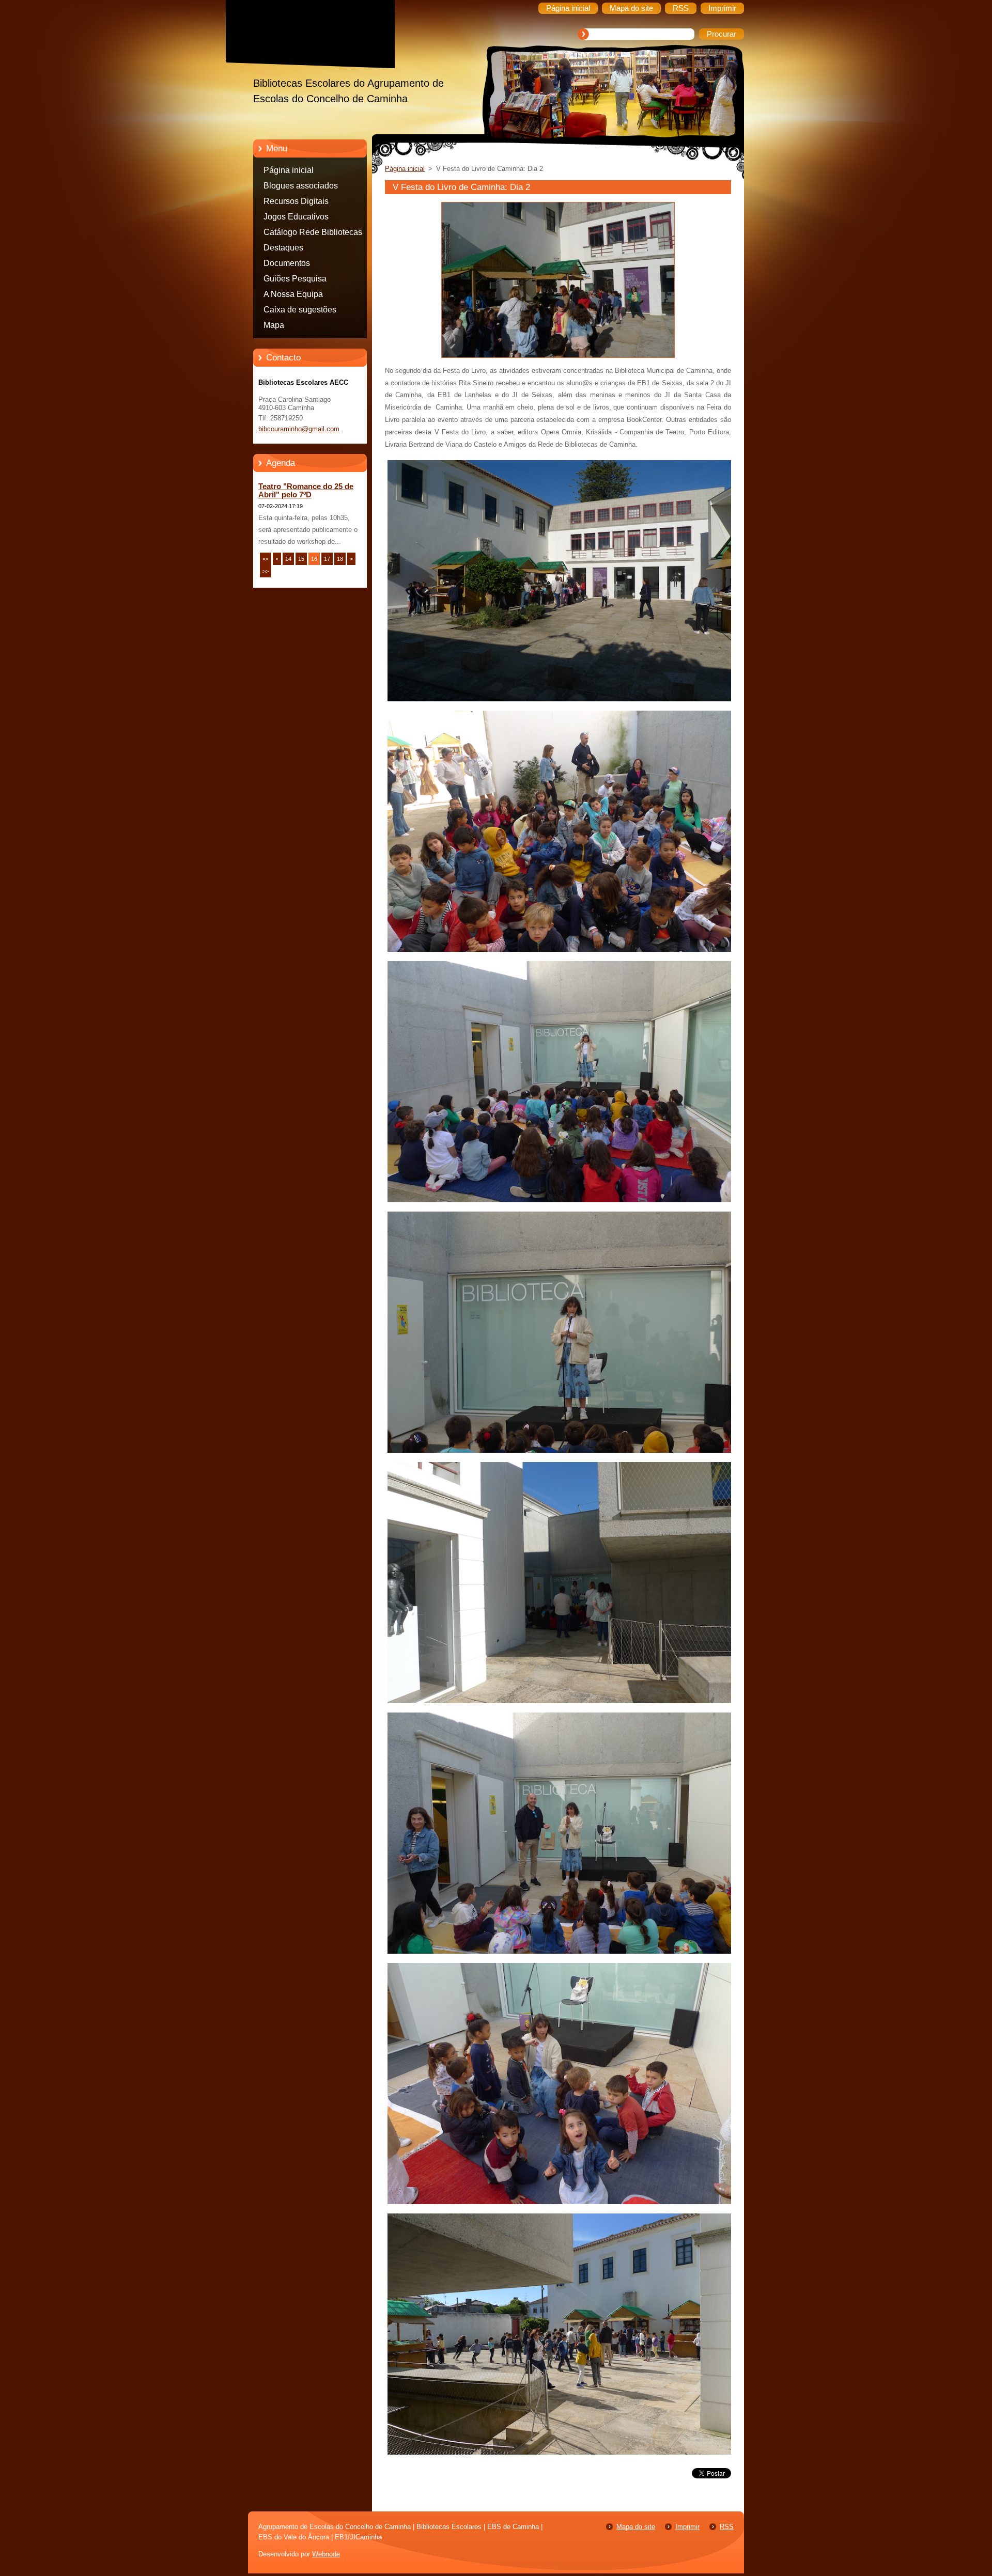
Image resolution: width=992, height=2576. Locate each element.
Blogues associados (301, 186)
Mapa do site (636, 2527)
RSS (727, 2527)
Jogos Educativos (296, 217)
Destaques (283, 248)
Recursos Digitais (296, 201)
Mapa (274, 325)
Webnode (326, 2554)
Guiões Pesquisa (295, 279)
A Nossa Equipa (293, 294)
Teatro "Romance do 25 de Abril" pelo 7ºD (306, 491)
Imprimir (687, 2527)
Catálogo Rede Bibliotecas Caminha (313, 234)
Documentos (287, 263)
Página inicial (289, 170)
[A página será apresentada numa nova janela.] (558, 358)
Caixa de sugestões (300, 310)
